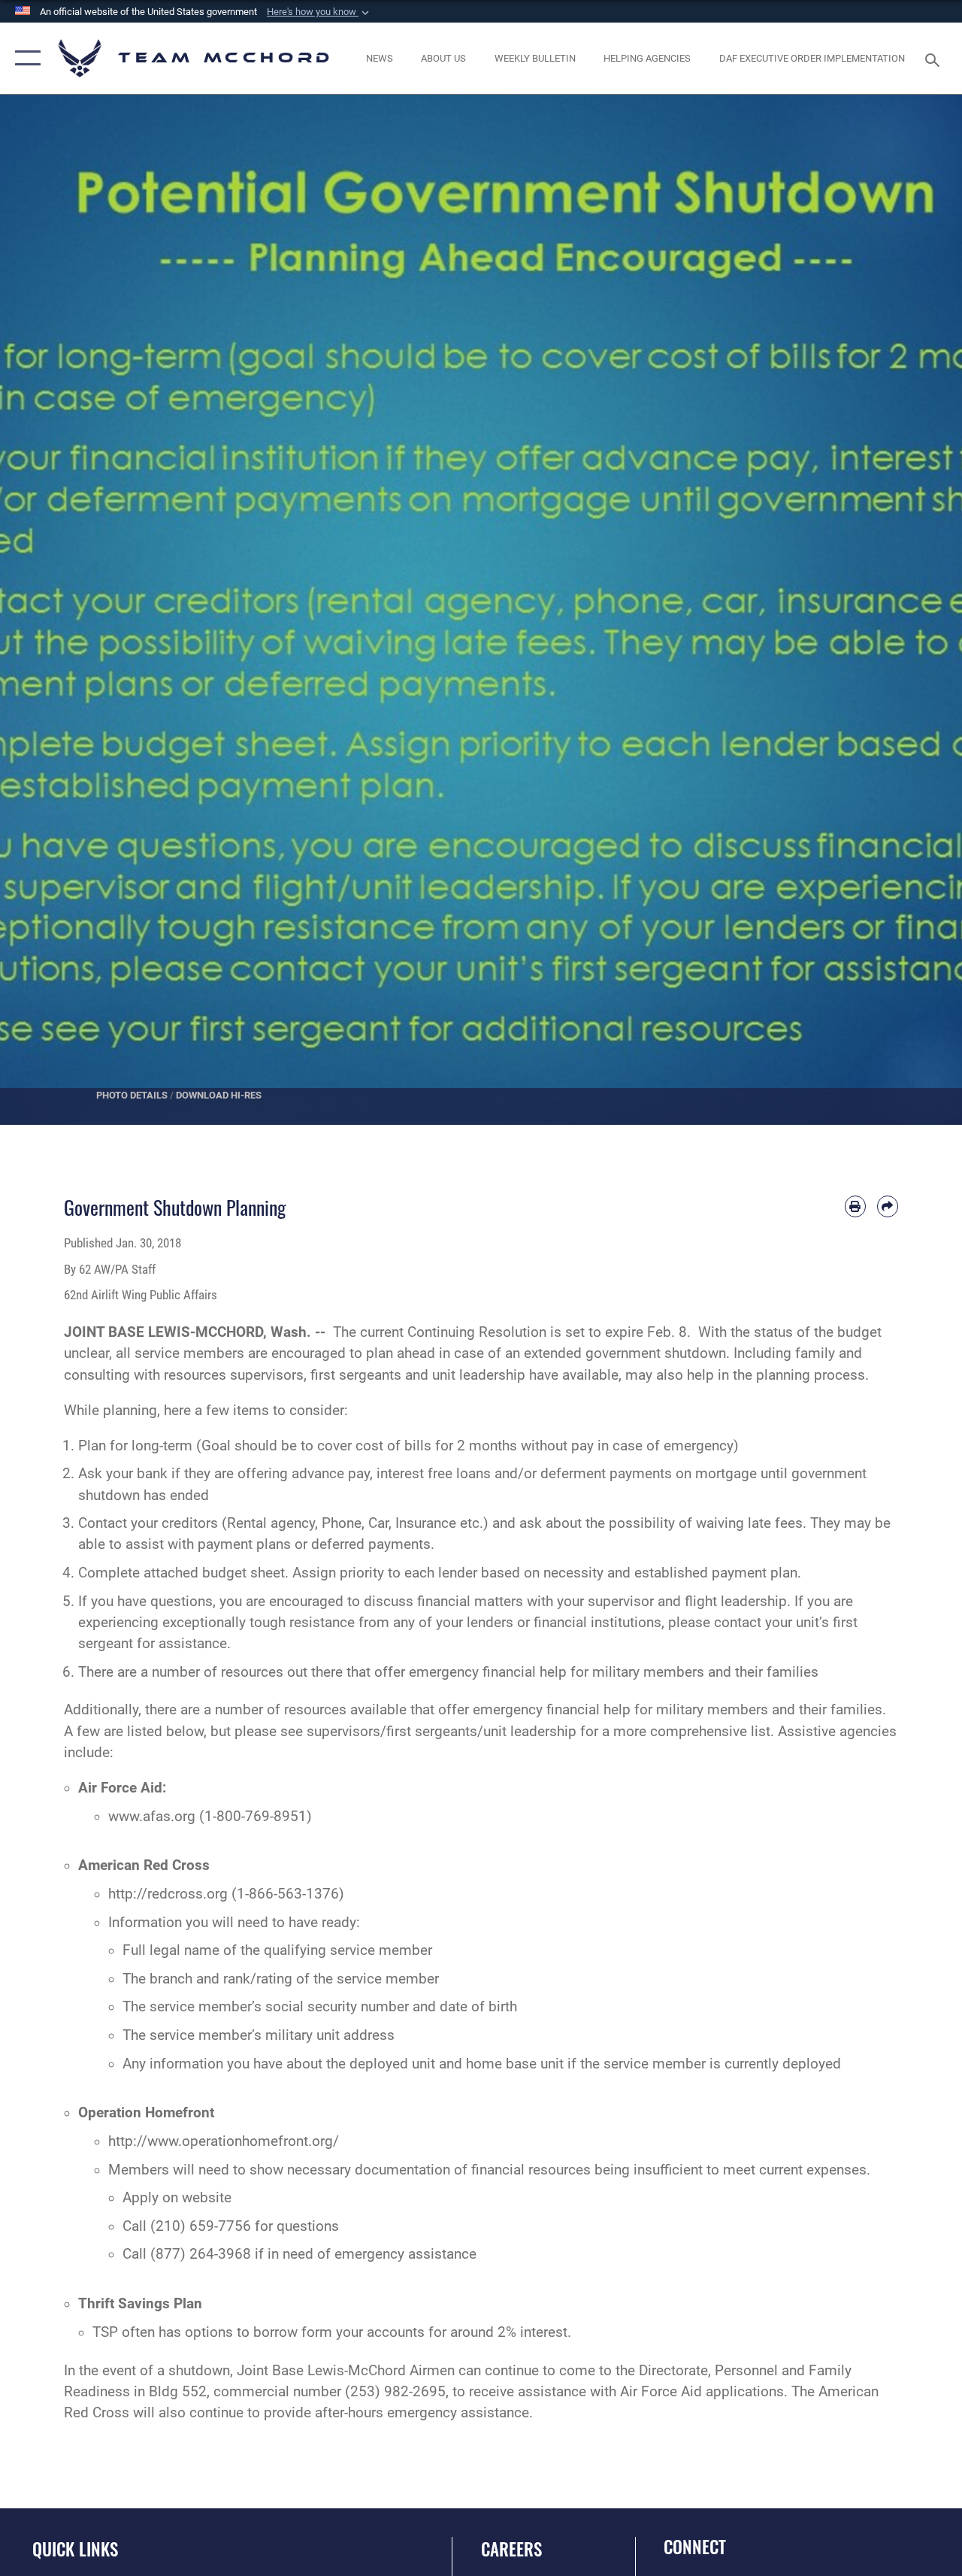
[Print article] (855, 1206)
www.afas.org (152, 1817)
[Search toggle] (935, 58)
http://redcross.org (168, 1894)
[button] (319, 12)
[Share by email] (888, 1206)
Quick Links (75, 2549)
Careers (511, 2549)
